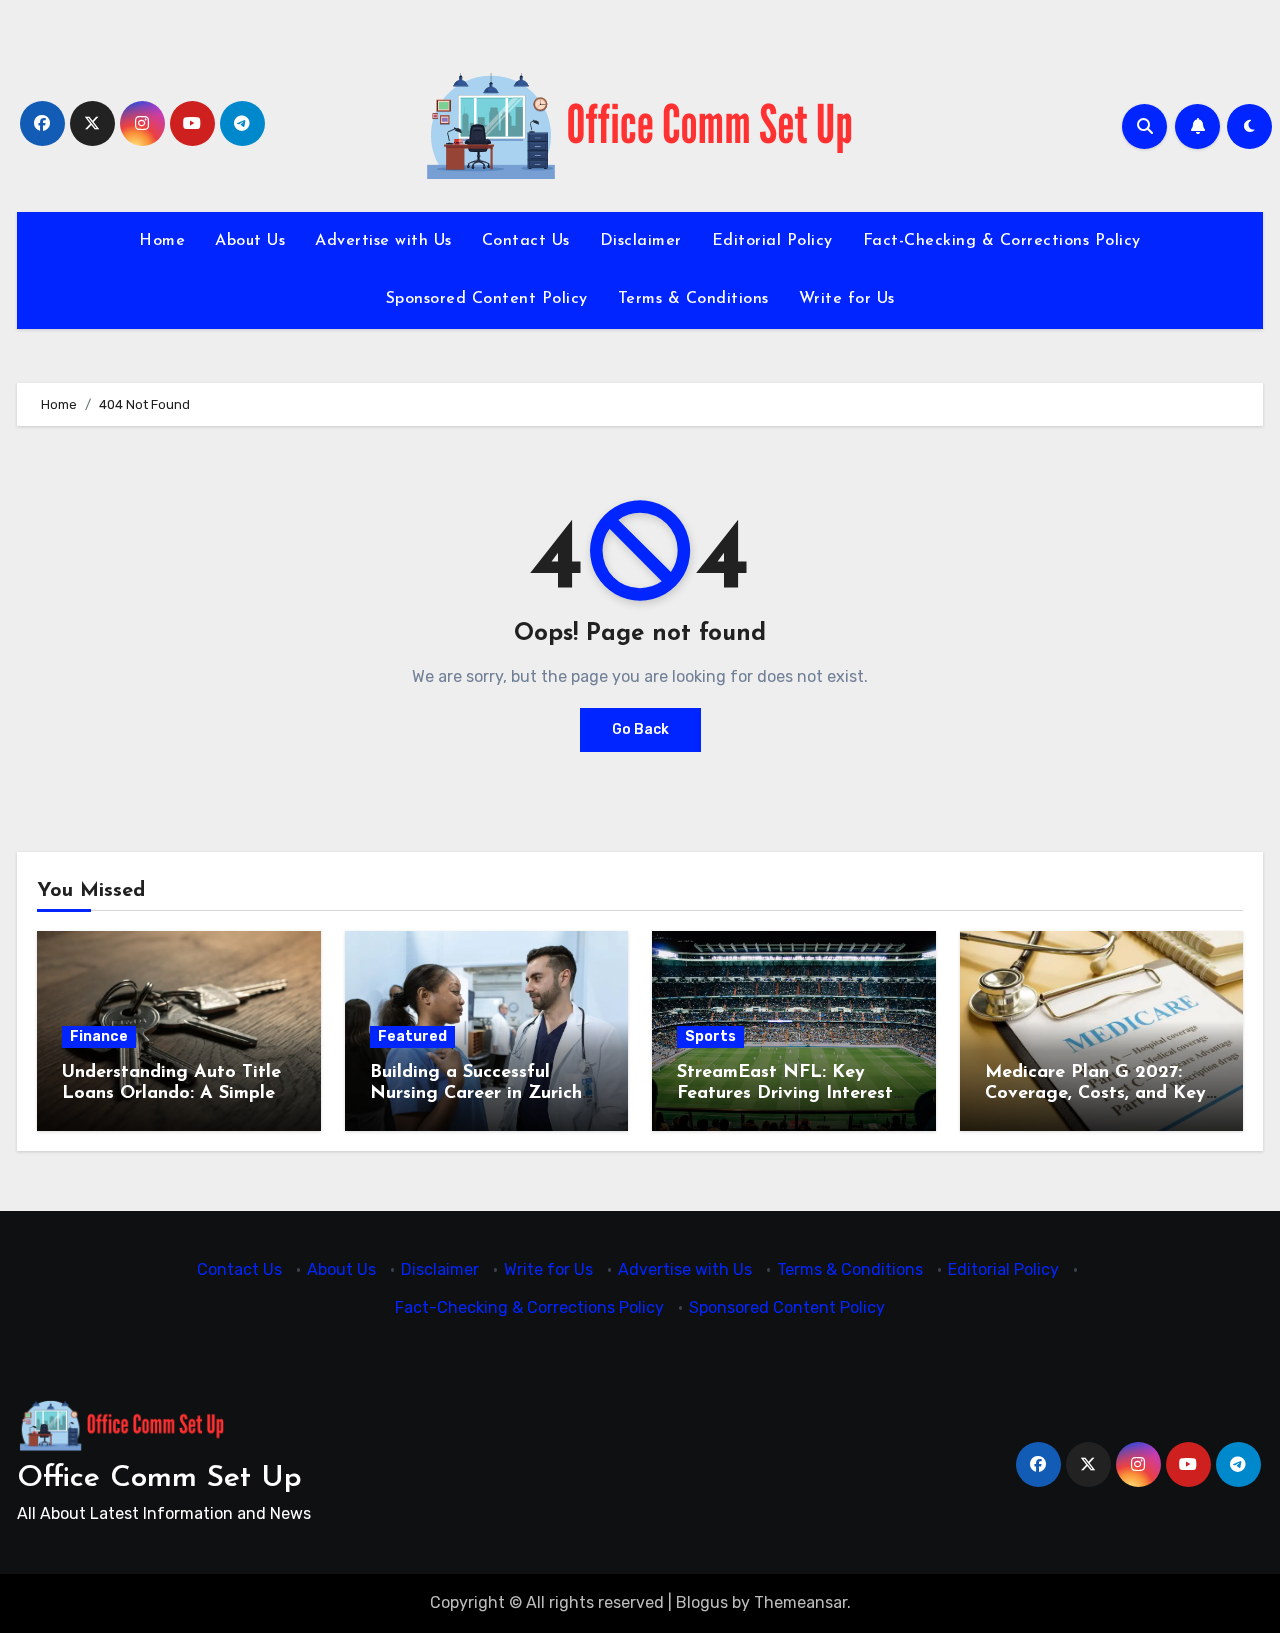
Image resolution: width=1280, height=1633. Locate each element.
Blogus (702, 1602)
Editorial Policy (772, 241)
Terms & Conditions (693, 299)
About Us (250, 241)
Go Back (640, 729)
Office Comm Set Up (159, 1478)
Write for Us (847, 299)
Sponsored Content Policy (487, 299)
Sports (710, 1036)
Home (162, 241)
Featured (412, 1036)
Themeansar (800, 1602)
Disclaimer (641, 241)
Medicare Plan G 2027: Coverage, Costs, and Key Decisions (1095, 1094)
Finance (99, 1036)
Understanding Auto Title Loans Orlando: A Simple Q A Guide (171, 1094)
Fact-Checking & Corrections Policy (1002, 241)
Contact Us (526, 241)
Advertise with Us (383, 241)
